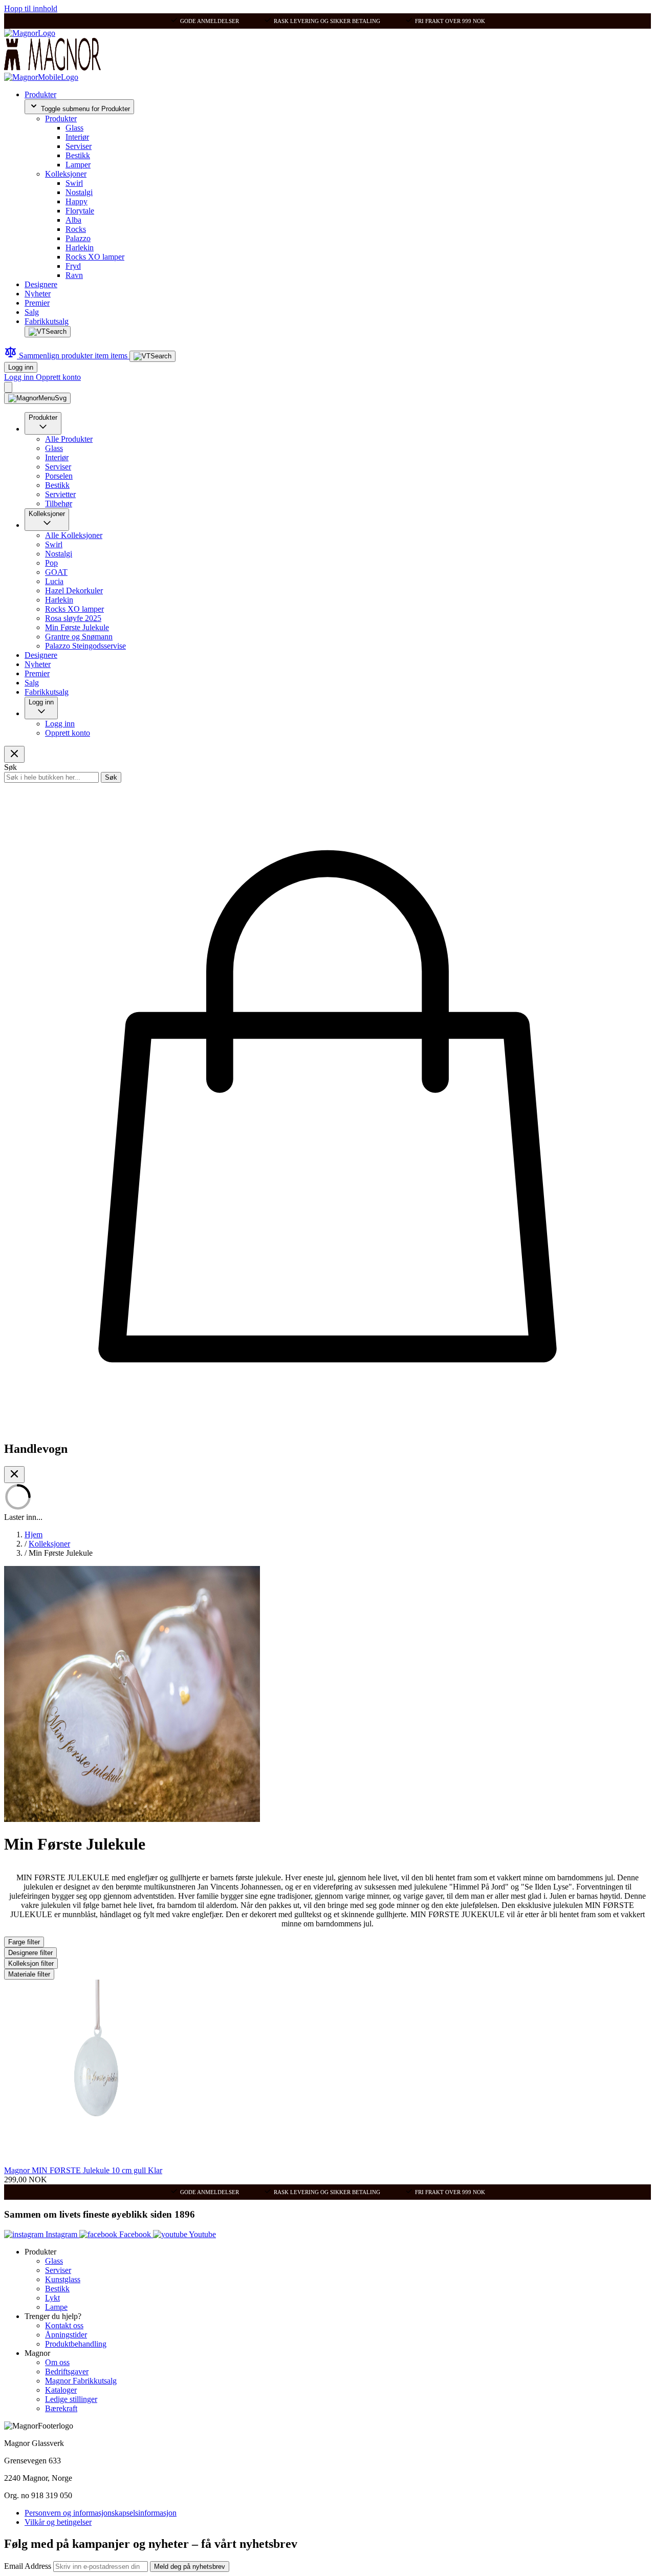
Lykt (52, 2298)
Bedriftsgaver (67, 2371)
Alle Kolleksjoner (74, 535)
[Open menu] (37, 398)
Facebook (135, 2234)
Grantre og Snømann (79, 637)
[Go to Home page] (30, 33)
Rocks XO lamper (95, 257)
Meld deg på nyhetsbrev (190, 2567)
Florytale (80, 211)
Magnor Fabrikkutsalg (81, 2381)
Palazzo (78, 238)
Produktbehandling (76, 2344)
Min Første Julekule (77, 627)
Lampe (56, 2307)
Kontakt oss (64, 2325)
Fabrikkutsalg (47, 321)
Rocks (76, 229)
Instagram (61, 2234)
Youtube (202, 2234)
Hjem (34, 1534)
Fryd (73, 266)
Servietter (60, 494)
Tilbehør (59, 503)
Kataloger (61, 2390)
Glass (74, 128)
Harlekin (80, 248)
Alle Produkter (69, 439)
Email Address (29, 2566)
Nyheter (38, 294)
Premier (37, 303)
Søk (111, 777)
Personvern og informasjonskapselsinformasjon (101, 2513)
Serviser (79, 146)
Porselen (59, 476)
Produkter (40, 94)
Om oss (57, 2362)
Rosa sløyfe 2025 (73, 618)
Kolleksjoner (66, 174)
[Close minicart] (14, 1475)
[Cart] (8, 387)
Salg (32, 312)
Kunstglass (63, 2279)
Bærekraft (61, 2408)
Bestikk (78, 155)
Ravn (74, 275)
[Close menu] (14, 754)
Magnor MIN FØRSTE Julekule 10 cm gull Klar (83, 2170)
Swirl (74, 183)
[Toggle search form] (48, 332)
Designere (41, 284)
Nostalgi (79, 192)
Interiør (77, 137)
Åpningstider (66, 2335)
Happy (77, 201)
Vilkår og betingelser (58, 2522)
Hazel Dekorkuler (74, 591)
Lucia (54, 581)
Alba (73, 220)
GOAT (56, 572)
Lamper (78, 165)
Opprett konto (58, 377)
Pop (51, 563)
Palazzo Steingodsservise (85, 646)
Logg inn (21, 367)
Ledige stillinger (71, 2399)
